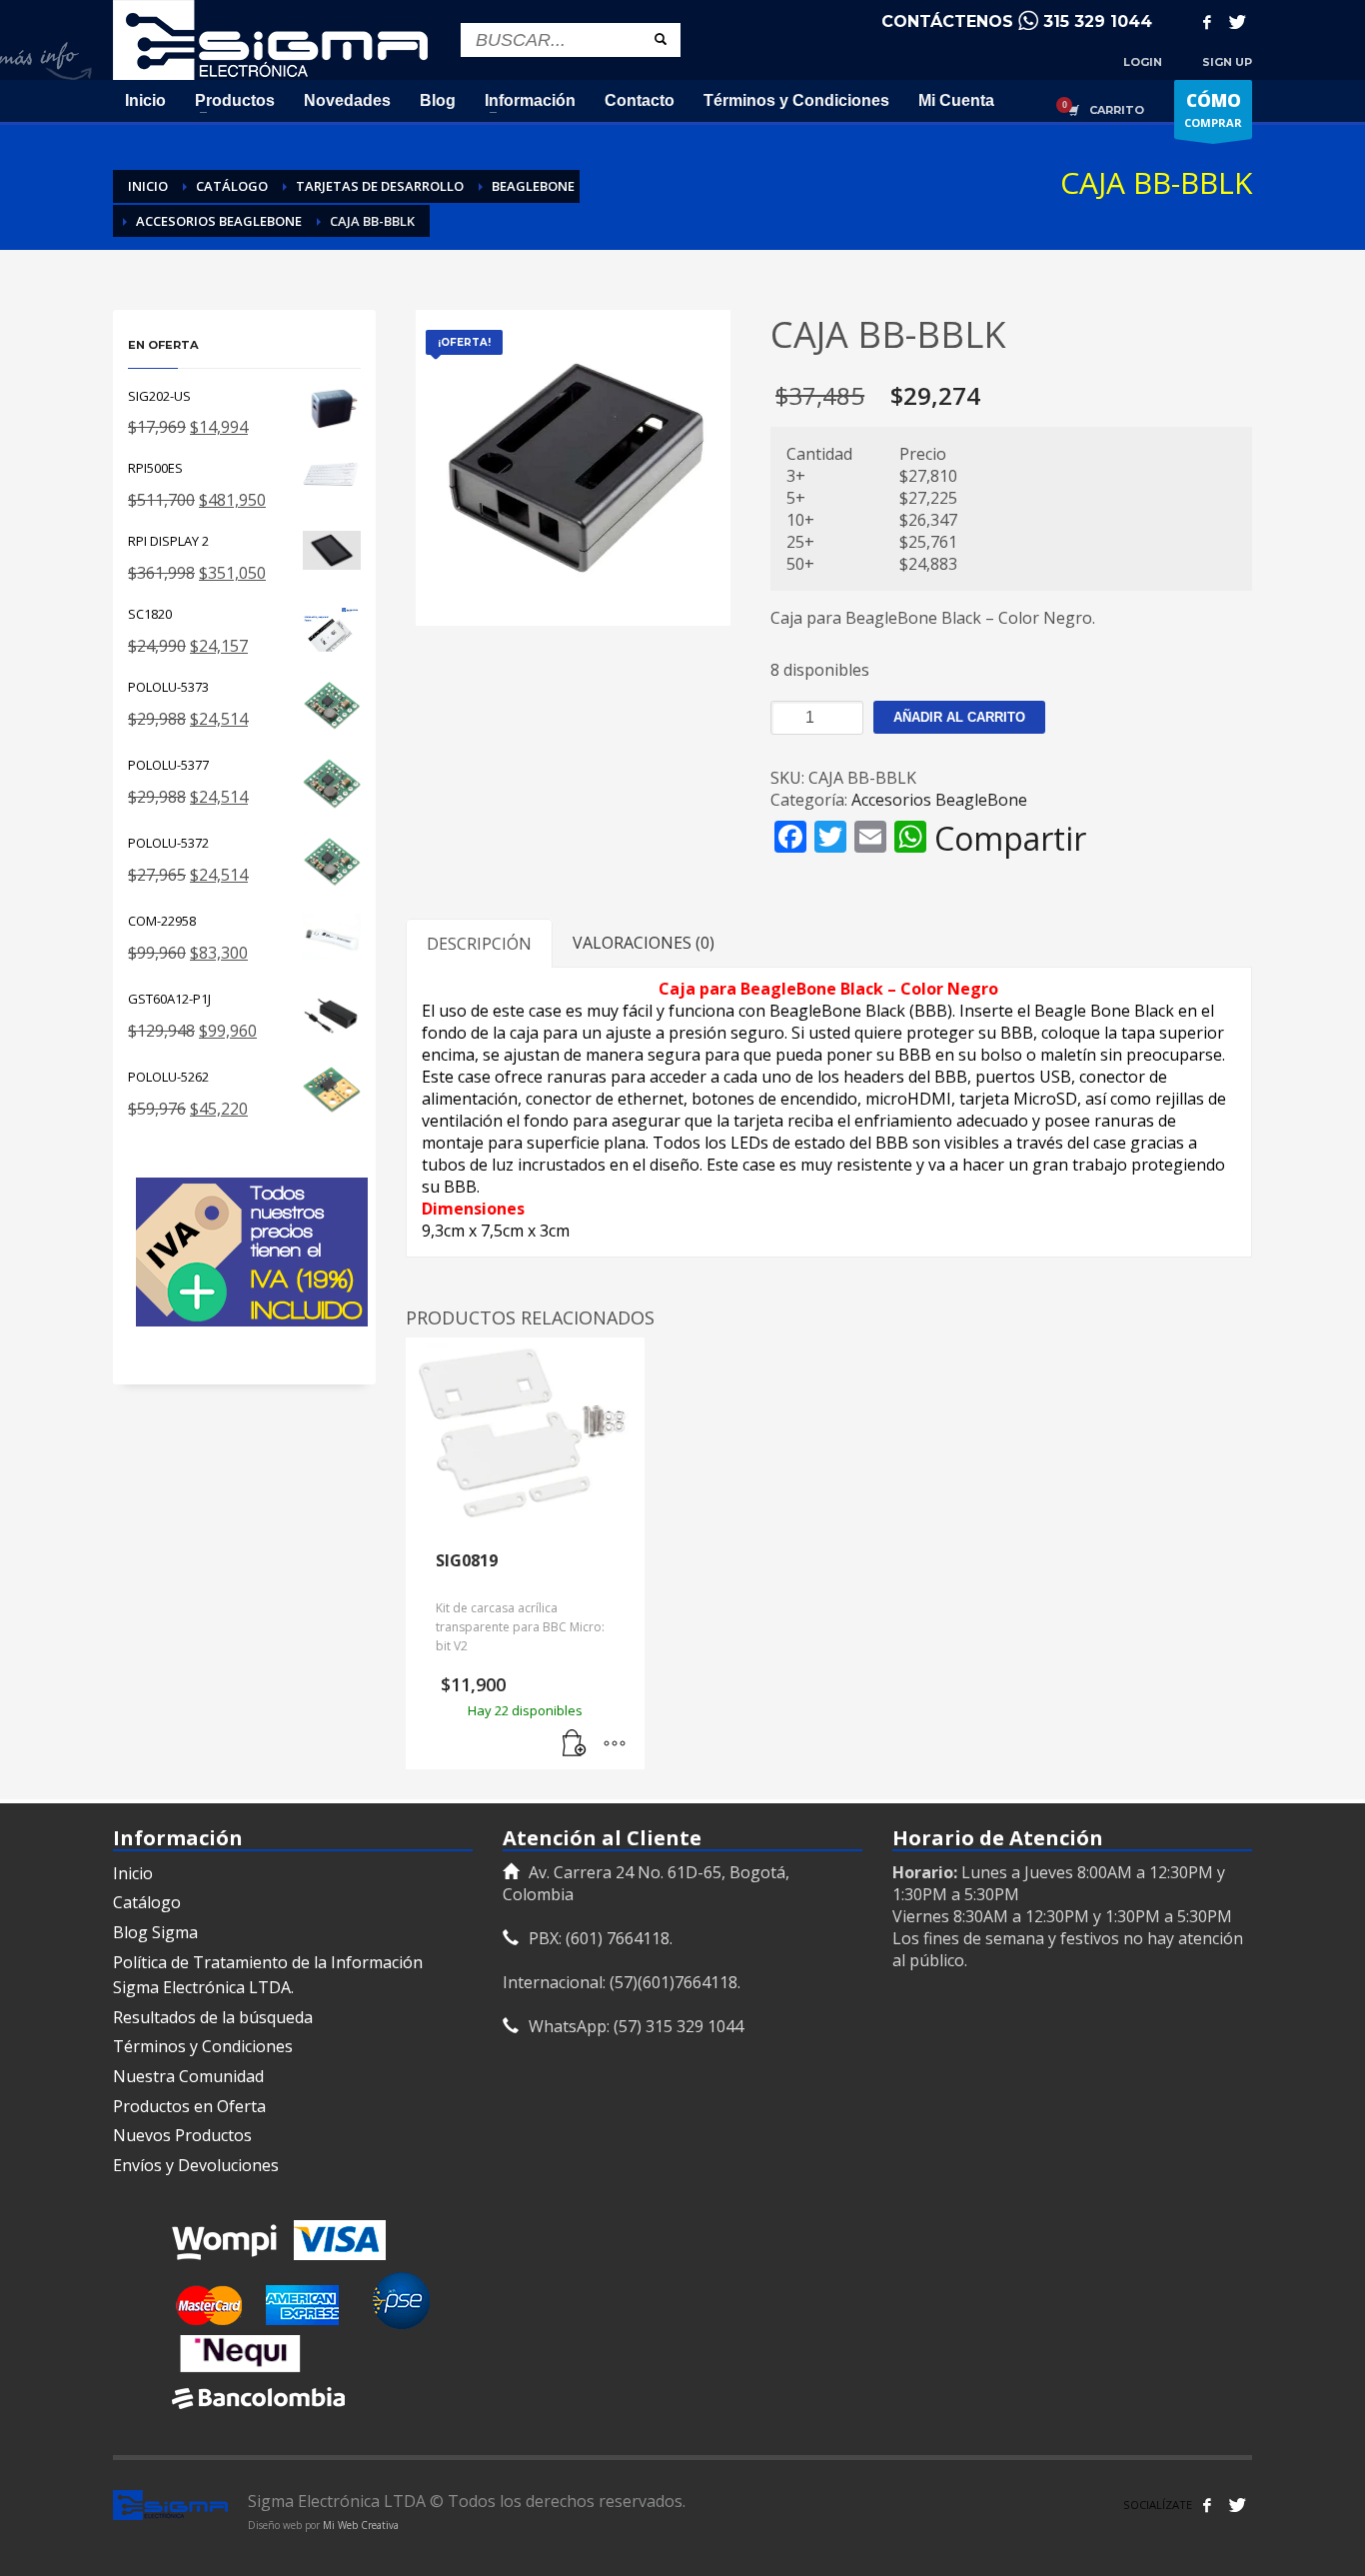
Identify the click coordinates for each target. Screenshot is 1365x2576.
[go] (661, 39)
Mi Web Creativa (361, 2525)
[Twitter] (1237, 22)
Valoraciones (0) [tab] (644, 943)
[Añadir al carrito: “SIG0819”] (575, 1744)
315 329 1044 (1098, 21)
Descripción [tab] (479, 944)
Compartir (1010, 839)
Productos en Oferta (189, 2106)
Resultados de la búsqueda (213, 2017)
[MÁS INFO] (615, 1744)
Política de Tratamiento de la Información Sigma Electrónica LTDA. (268, 1975)
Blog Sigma (155, 1932)
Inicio (133, 1873)
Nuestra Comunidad (188, 2076)
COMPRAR (1213, 109)
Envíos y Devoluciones (196, 2165)
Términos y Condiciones (203, 2046)
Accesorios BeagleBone (939, 800)
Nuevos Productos (182, 2135)
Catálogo (147, 1902)
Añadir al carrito (959, 717)
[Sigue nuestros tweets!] (1237, 2505)
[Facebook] (1207, 22)
